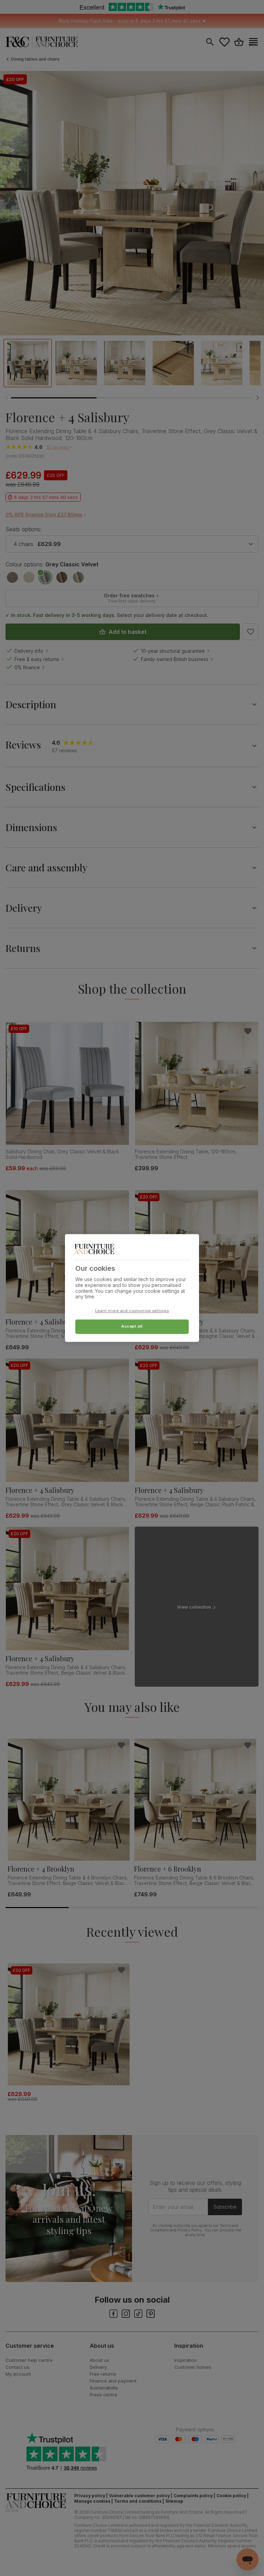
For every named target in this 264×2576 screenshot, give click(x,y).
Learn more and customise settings (132, 1311)
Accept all (132, 1327)
